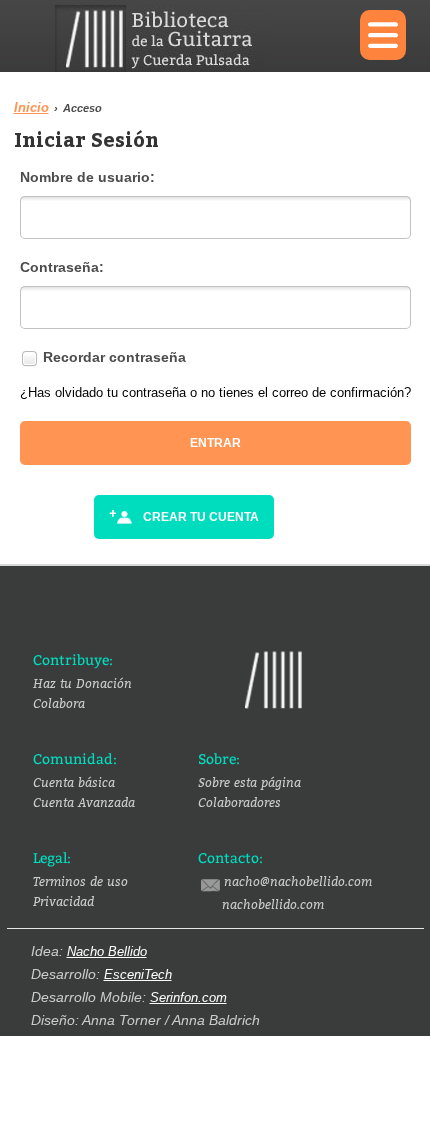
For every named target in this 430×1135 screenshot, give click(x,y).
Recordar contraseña (114, 357)
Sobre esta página (249, 782)
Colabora (59, 703)
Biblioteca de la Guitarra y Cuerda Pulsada (192, 38)
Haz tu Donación (82, 683)
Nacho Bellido (107, 951)
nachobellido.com (273, 904)
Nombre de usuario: (87, 177)
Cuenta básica (74, 782)
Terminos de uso (80, 881)
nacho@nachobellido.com (298, 881)
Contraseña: (62, 267)
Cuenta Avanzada (84, 802)
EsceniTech (138, 974)
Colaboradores (239, 802)
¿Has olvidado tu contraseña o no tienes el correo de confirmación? (215, 392)
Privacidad (63, 901)
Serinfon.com (188, 997)
